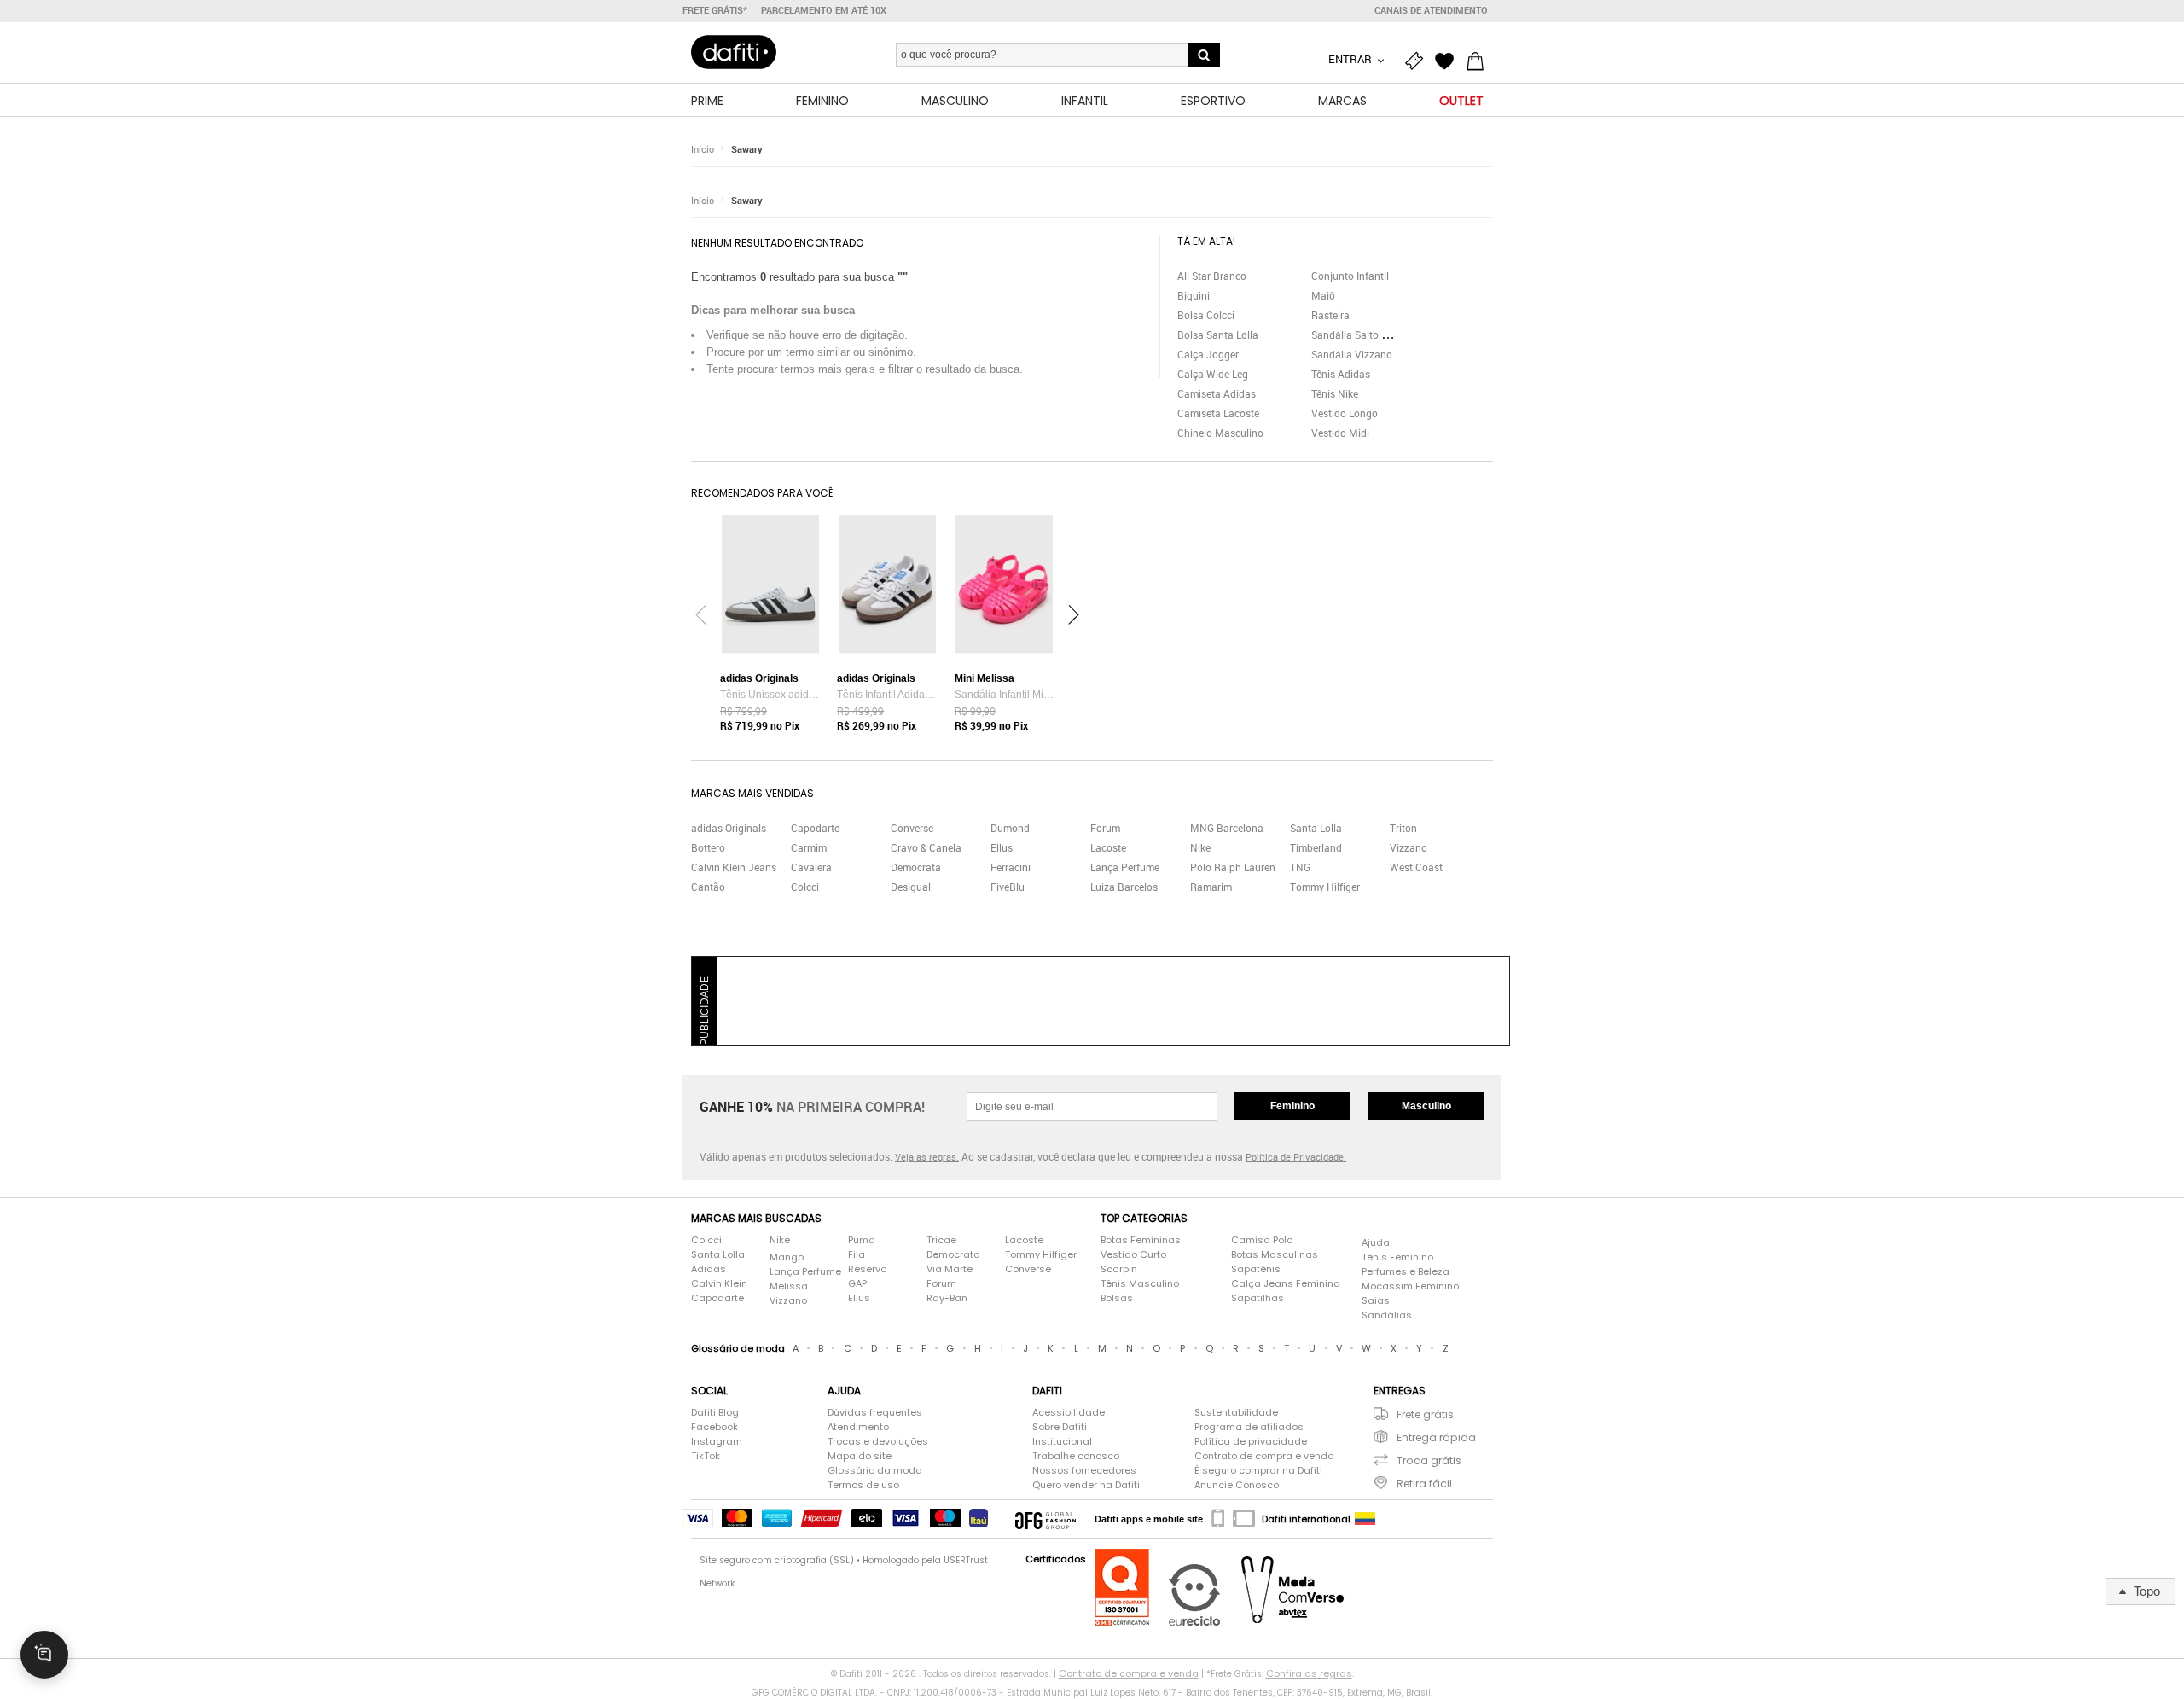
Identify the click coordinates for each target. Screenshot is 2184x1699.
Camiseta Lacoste (1218, 413)
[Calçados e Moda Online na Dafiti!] (734, 52)
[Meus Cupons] (1418, 61)
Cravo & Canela (926, 847)
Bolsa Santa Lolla (1218, 335)
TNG (1300, 867)
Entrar (1351, 59)
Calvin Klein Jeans (734, 867)
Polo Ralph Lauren (1233, 867)
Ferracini (1011, 867)
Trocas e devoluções (878, 1441)
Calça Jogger (1208, 354)
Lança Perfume (1125, 867)
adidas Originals (729, 828)
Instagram (717, 1441)
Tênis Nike (1335, 393)
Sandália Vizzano (1352, 354)
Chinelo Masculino (1220, 433)
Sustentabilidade (1236, 1412)
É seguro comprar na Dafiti (1258, 1470)
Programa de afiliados (1249, 1427)
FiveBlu (1008, 887)
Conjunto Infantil (1350, 276)
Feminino (1292, 1106)
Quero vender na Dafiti (1086, 1485)
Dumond (1010, 828)
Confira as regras (1309, 1673)
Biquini (1194, 295)
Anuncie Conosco (1237, 1485)
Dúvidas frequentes (875, 1412)
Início (703, 149)
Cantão (708, 887)
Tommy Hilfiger (1325, 887)
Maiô (1323, 295)
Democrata (916, 867)
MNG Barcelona (1227, 828)
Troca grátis (1429, 1460)
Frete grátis (1425, 1414)
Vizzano (1409, 847)
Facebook (714, 1427)
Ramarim (1211, 887)
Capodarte (815, 828)
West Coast (1416, 867)
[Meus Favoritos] (1449, 61)
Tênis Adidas (1341, 374)
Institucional (1062, 1441)
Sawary (747, 149)
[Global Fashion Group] (1046, 1519)
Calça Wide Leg (1213, 374)
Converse (912, 828)
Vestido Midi (1340, 433)
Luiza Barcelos (1124, 887)
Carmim (809, 847)
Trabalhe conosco (1076, 1456)
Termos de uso (863, 1485)
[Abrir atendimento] (44, 1655)
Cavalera (811, 867)
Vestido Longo (1345, 413)
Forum (1105, 828)
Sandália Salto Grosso (1362, 335)
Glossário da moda (875, 1470)
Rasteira (1330, 315)
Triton (1403, 828)
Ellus (1002, 847)
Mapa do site (860, 1456)
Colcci (805, 887)
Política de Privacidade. (1296, 1157)
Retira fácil (1424, 1484)
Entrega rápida (1436, 1437)
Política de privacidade (1251, 1441)
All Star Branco (1212, 276)
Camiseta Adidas (1217, 393)
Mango (787, 1257)
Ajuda (1376, 1242)
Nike (1200, 847)
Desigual (911, 887)
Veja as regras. (927, 1157)
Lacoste (1108, 847)
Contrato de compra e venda (1264, 1456)
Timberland (1316, 847)
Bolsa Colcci (1206, 315)
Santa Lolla (1316, 828)
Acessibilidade (1069, 1412)
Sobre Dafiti (1060, 1427)
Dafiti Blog (715, 1412)
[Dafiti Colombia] (1365, 1519)
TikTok (706, 1456)
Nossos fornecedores (1084, 1470)
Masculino (1426, 1106)
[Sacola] (1479, 61)
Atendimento (858, 1427)
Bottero (708, 847)
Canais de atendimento (1431, 10)
